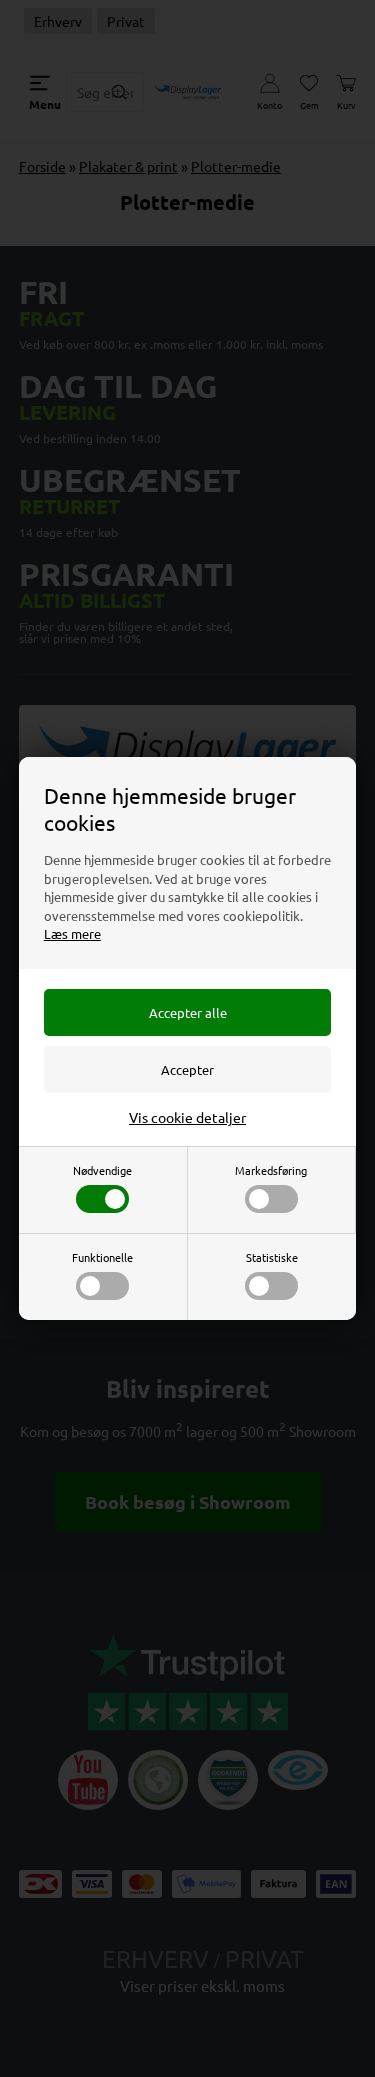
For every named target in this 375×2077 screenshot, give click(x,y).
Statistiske (272, 1257)
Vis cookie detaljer (187, 1117)
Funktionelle (102, 1257)
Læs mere (72, 933)
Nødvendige (102, 1170)
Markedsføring (271, 1170)
